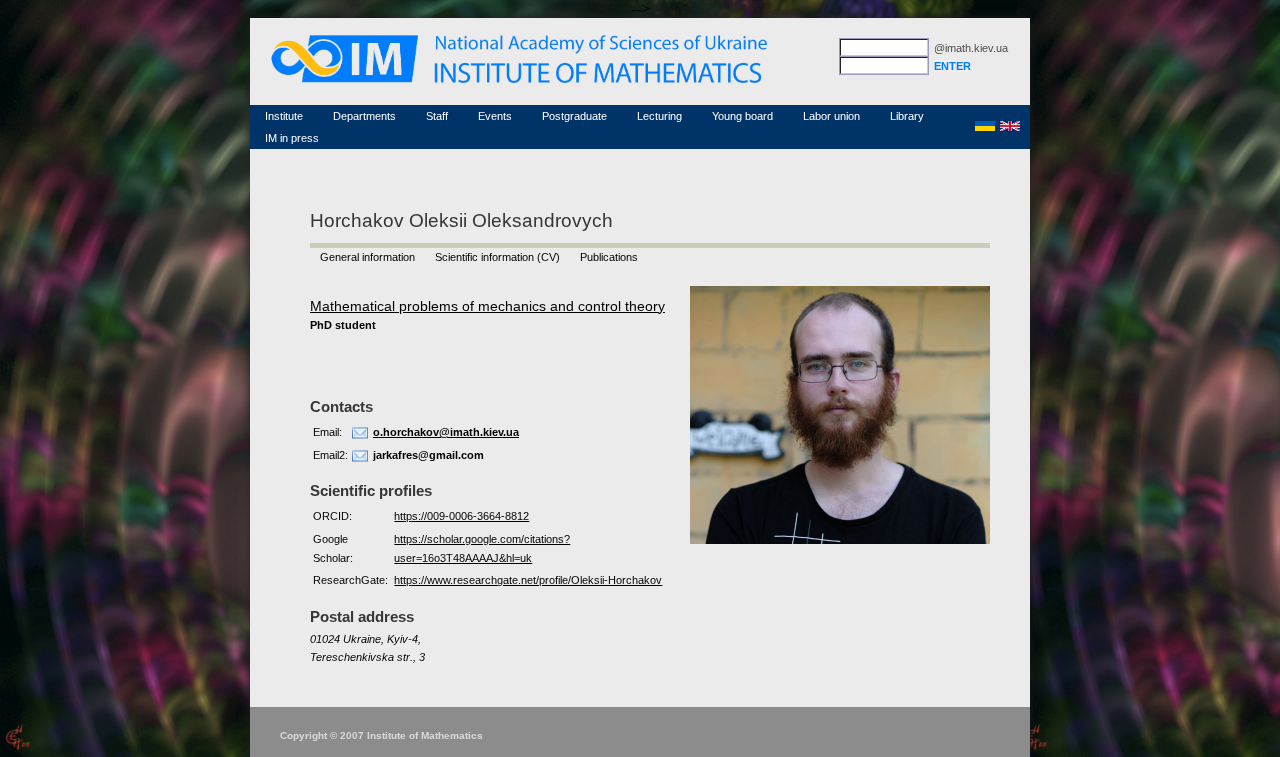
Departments (364, 116)
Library (907, 116)
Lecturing (659, 116)
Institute (284, 116)
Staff (437, 116)
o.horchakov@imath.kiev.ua (446, 432)
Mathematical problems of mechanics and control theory (487, 306)
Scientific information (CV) (497, 257)
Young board (742, 116)
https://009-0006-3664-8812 (461, 516)
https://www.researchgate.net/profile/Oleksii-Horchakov (528, 580)
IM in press (292, 138)
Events (495, 116)
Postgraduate (574, 116)
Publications (609, 257)
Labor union (831, 116)
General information (367, 257)
